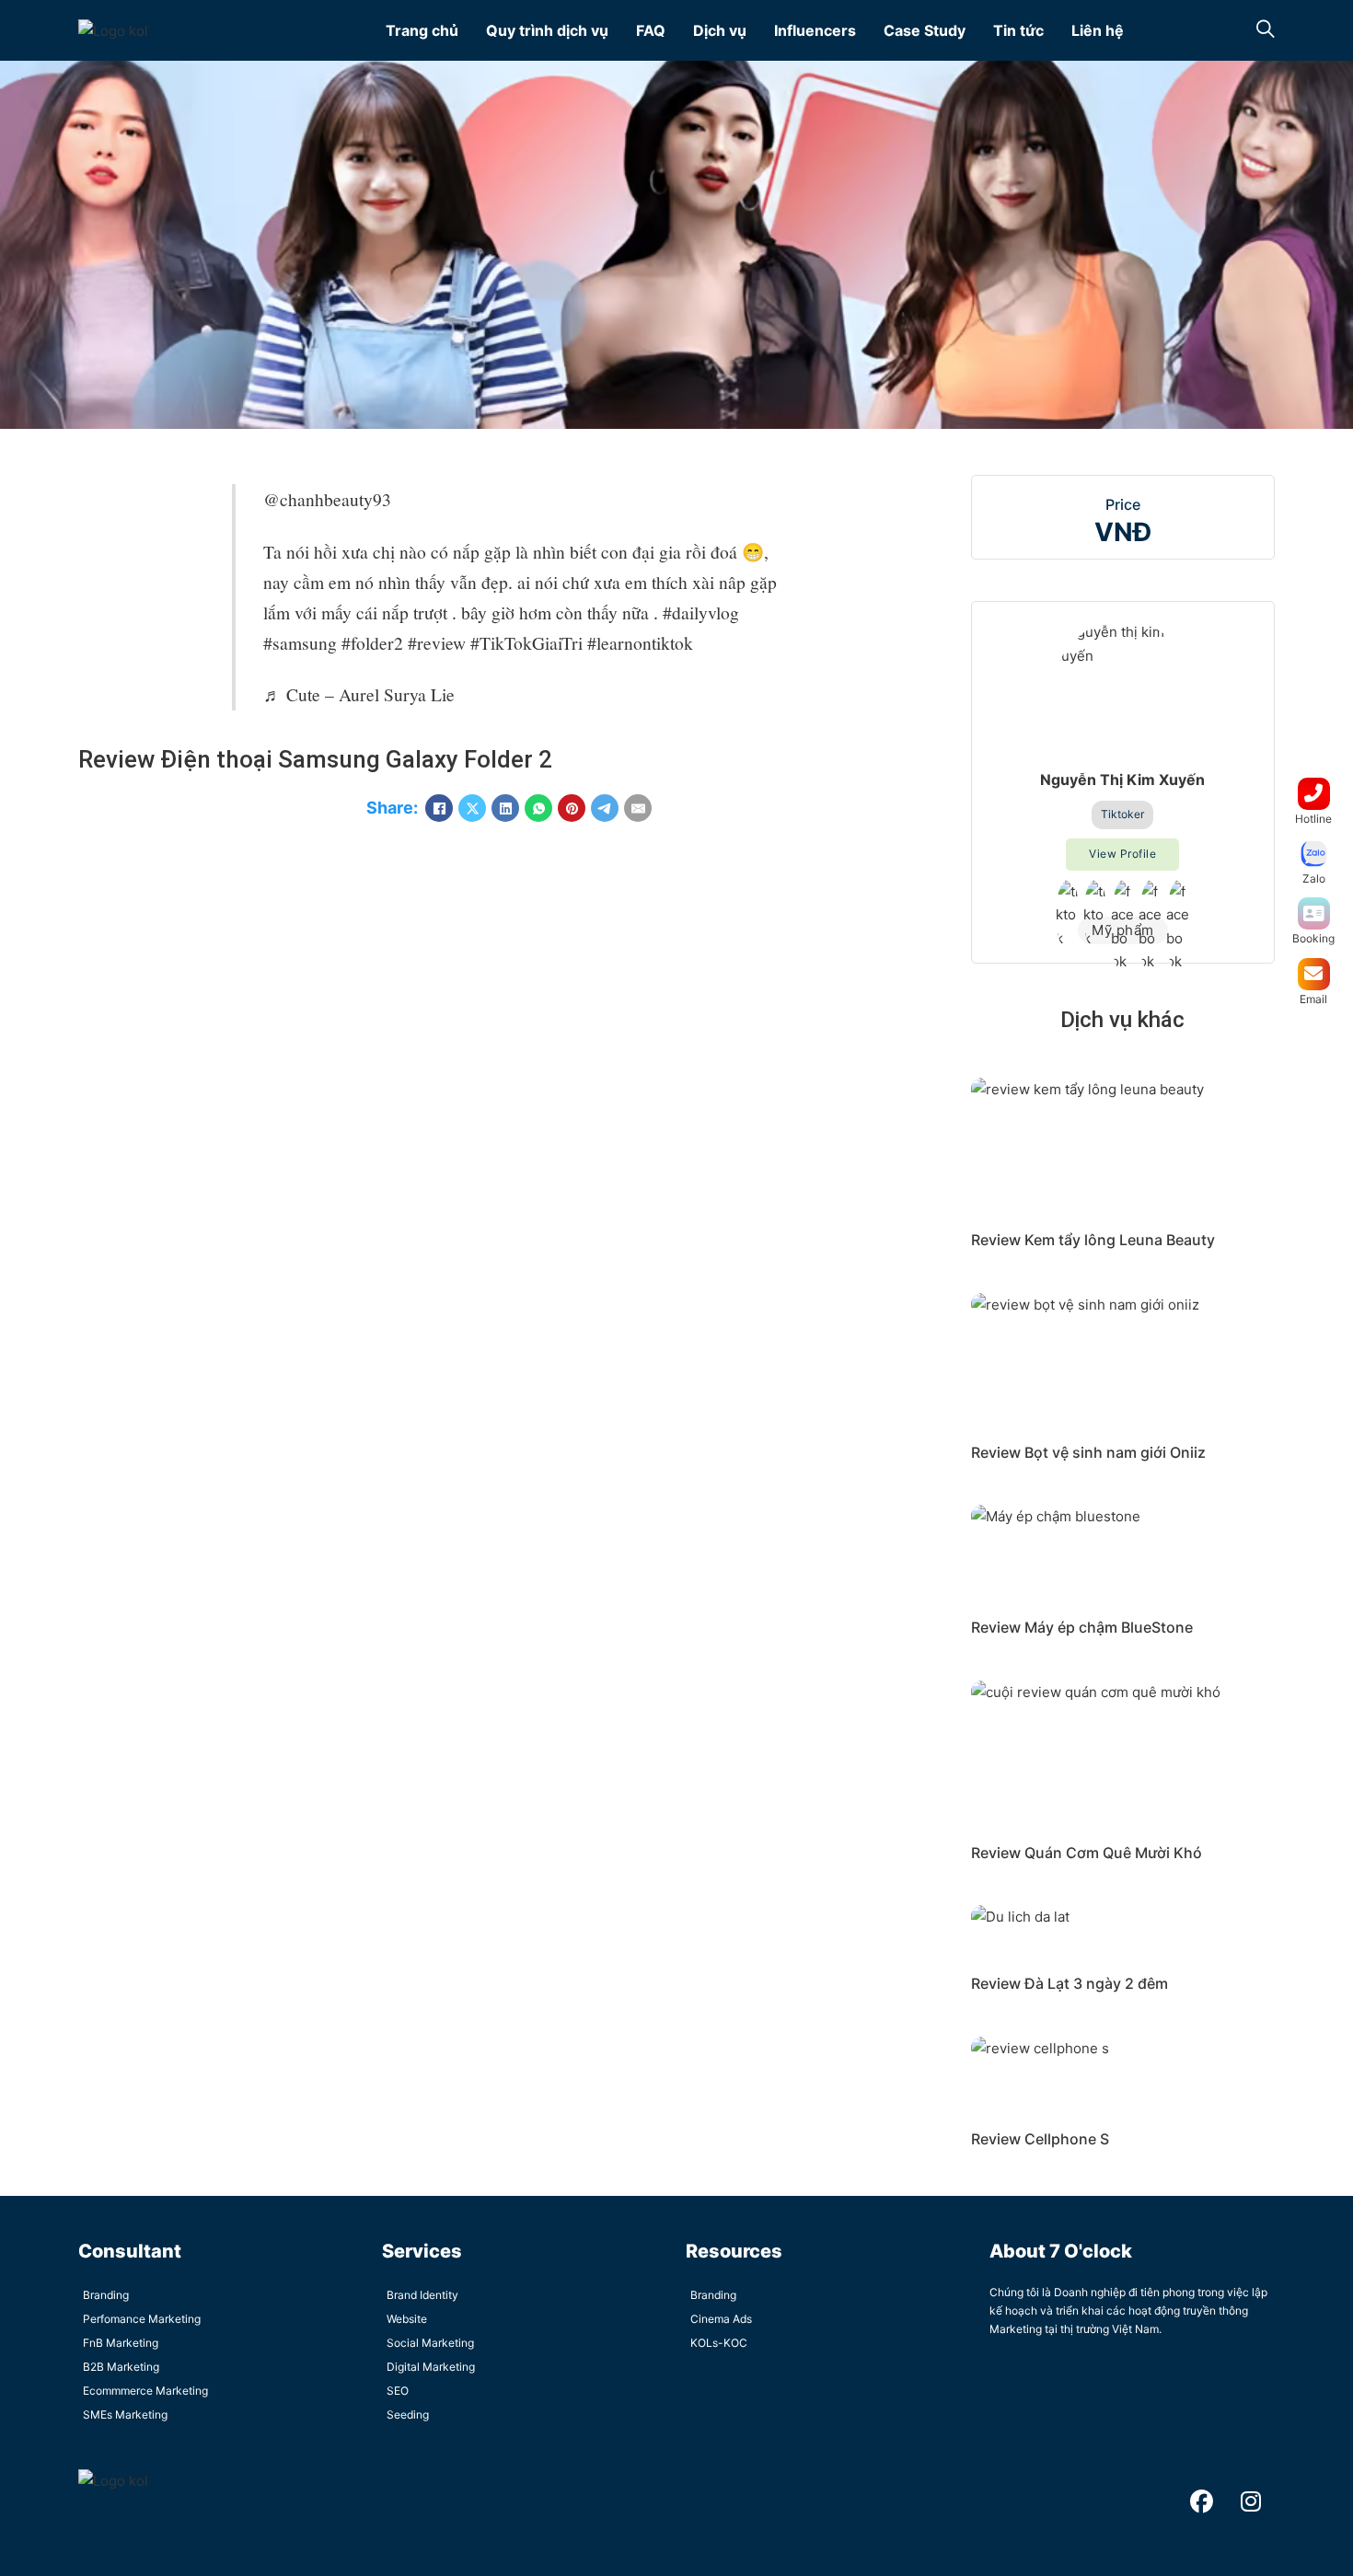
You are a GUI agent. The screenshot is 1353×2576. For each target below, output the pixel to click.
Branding (106, 2295)
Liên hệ (1098, 30)
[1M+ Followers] (1123, 894)
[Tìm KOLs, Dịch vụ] (1266, 31)
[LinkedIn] (505, 808)
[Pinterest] (572, 808)
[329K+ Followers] (1151, 894)
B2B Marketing (121, 2367)
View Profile (1122, 854)
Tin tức (1018, 30)
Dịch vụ (720, 30)
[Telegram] (605, 808)
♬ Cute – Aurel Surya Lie (359, 694)
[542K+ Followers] (1095, 894)
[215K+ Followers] (1178, 894)
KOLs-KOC (719, 2343)
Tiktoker (1122, 814)
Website (407, 2319)
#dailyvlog (701, 612)
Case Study (925, 30)
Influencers (815, 30)
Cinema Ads (721, 2319)
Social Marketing (430, 2343)
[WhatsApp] (538, 808)
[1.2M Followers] (1068, 894)
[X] (472, 808)
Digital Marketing (431, 2367)
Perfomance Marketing (142, 2319)
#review (437, 642)
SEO (398, 2391)
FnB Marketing (121, 2343)
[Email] (638, 808)
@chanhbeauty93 (327, 499)
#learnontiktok (640, 642)
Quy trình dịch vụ (547, 30)
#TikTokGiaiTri (526, 642)
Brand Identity (422, 2295)
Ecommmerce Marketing (145, 2391)
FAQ (651, 30)
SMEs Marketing (125, 2414)
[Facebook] (439, 808)
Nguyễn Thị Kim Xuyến (1122, 780)
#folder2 (372, 642)
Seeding (408, 2414)
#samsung (300, 642)
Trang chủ (422, 30)
